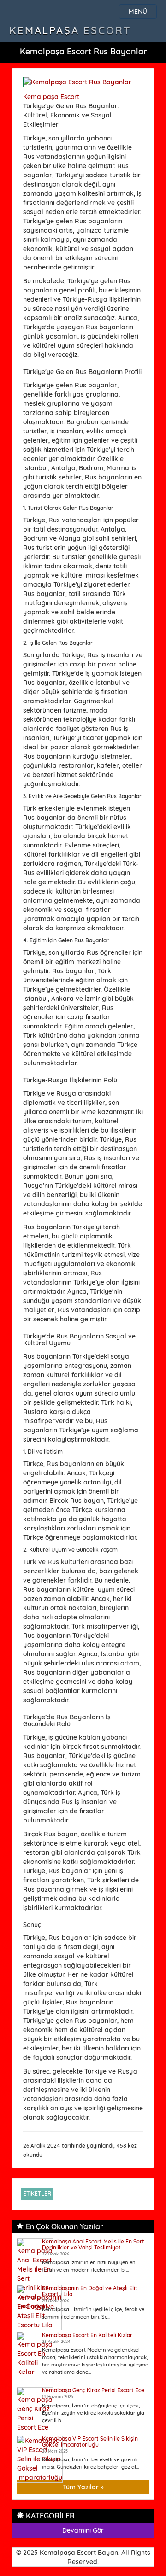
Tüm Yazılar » (83, 2487)
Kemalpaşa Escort (70, 30)
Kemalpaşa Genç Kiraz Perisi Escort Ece (93, 2390)
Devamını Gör (83, 2530)
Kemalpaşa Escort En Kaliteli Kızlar (87, 2335)
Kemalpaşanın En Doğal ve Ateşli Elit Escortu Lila (90, 2291)
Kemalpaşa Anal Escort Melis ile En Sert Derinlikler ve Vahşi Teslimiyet (93, 2244)
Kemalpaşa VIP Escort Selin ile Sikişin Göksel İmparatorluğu (90, 2442)
